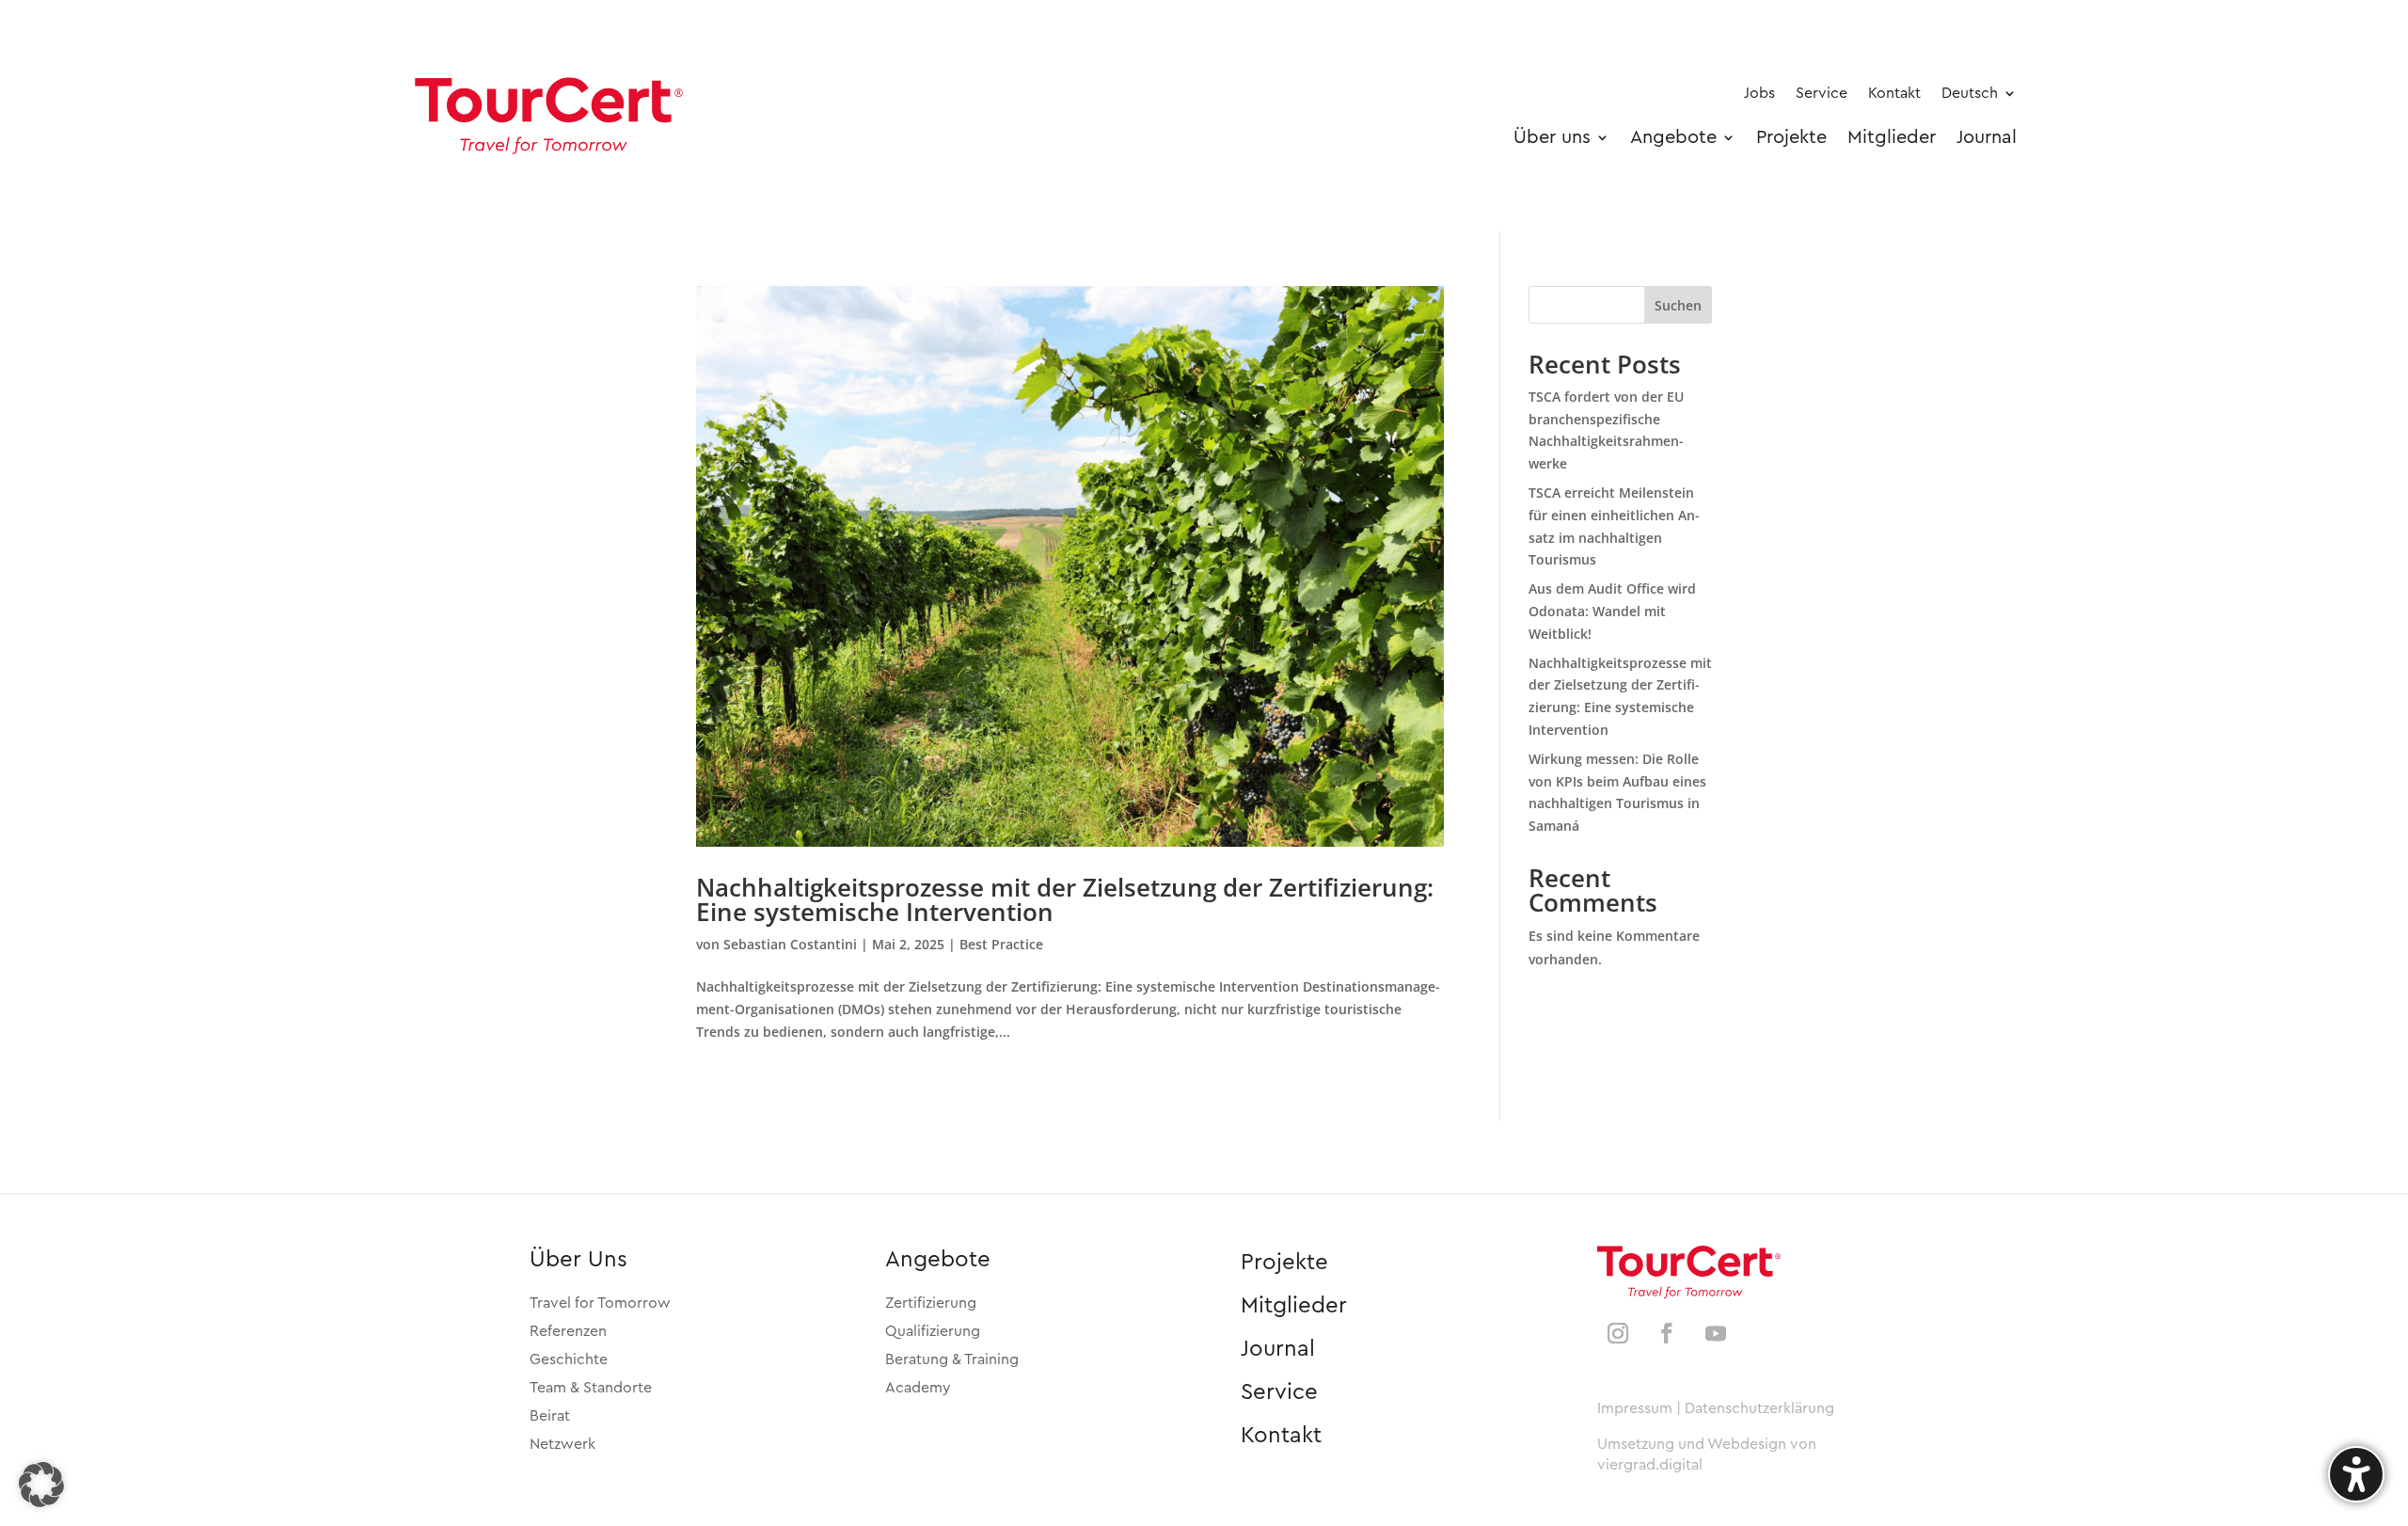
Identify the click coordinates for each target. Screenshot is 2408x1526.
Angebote (938, 1260)
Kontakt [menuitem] (1894, 93)
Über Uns (578, 1260)
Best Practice (1001, 944)
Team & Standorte (591, 1388)
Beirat (550, 1416)
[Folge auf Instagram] (1618, 1333)
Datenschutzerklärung (1759, 1408)
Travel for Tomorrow (600, 1303)
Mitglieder (1294, 1306)
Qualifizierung (933, 1331)
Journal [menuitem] (1987, 137)
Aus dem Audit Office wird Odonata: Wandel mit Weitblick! (1612, 611)
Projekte (1284, 1263)
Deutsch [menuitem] (1970, 93)
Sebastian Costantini (790, 944)
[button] (41, 1485)
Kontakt (1281, 1436)
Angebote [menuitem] (1673, 137)
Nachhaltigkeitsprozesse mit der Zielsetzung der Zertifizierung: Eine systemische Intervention (1065, 899)
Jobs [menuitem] (1759, 93)
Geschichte (569, 1359)
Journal (1278, 1349)
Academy (918, 1388)
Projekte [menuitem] (1791, 137)
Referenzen (568, 1331)
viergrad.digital (1650, 1465)
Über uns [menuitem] (1552, 137)
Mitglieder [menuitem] (1892, 137)
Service (1279, 1392)
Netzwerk (562, 1444)
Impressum (1635, 1408)
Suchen (1678, 305)
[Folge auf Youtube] (1716, 1333)
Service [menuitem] (1822, 93)
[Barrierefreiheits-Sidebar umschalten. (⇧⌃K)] (2356, 1474)
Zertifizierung (931, 1303)
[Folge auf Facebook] (1667, 1333)
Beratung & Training (952, 1359)
